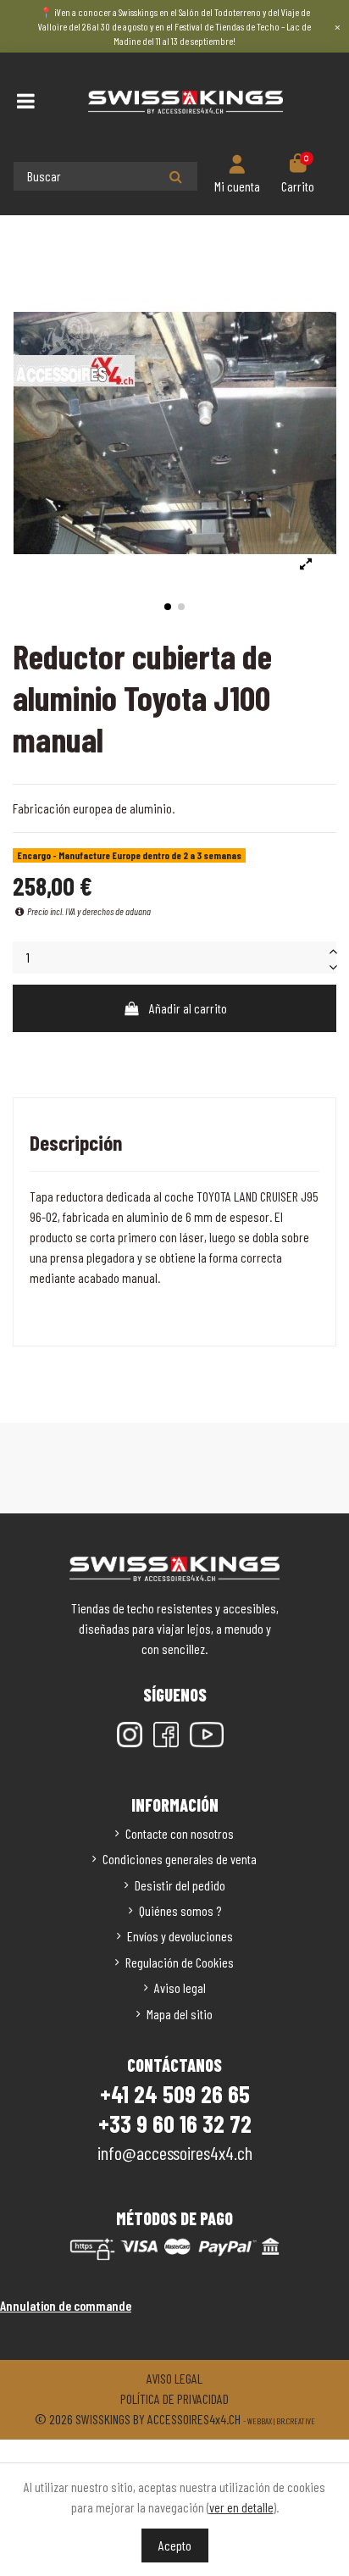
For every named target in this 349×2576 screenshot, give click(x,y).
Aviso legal (180, 1988)
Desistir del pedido (180, 1885)
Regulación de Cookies (180, 1962)
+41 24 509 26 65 (175, 2094)
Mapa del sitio (180, 2014)
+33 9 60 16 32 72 (175, 2124)
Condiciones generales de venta (180, 1859)
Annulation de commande (66, 2305)
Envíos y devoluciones (180, 1936)
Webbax (260, 2421)
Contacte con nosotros (180, 1833)
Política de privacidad (174, 2398)
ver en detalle (241, 2507)
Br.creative (296, 2421)
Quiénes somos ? (180, 1910)
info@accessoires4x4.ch (175, 2152)
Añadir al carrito (188, 1008)
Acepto (175, 2545)
